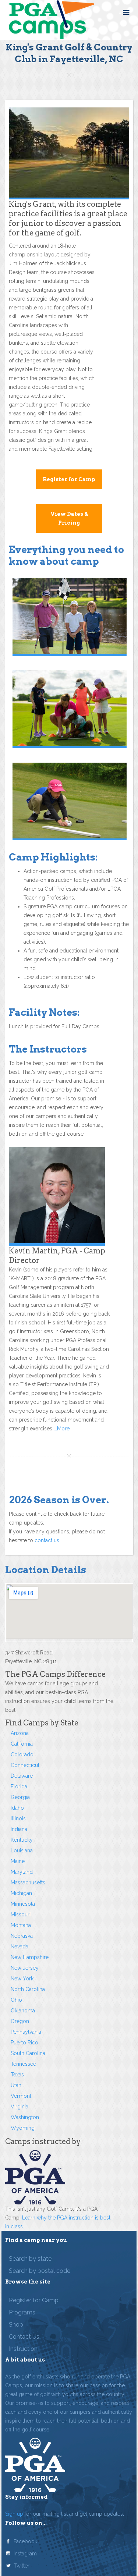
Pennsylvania (26, 2032)
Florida (19, 1786)
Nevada (20, 1947)
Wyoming (23, 2128)
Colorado (22, 1754)
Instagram (25, 2554)
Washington (25, 2117)
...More (61, 1429)
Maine (18, 1861)
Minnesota (23, 1904)
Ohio (16, 2000)
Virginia (20, 2107)
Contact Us (24, 2337)
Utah (16, 2085)
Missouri (21, 1915)
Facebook (25, 2541)
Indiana (19, 1829)
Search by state (30, 2259)
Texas (17, 2075)
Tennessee (23, 2064)
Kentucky (22, 1840)
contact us (47, 1540)
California (22, 1744)
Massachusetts (28, 1883)
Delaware (22, 1776)
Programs (22, 2312)
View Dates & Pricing (69, 518)
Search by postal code (40, 2271)
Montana (21, 1925)
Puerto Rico (24, 2043)
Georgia (20, 1797)
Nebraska (22, 1936)
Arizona (20, 1733)
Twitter (22, 2566)
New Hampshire (30, 1957)
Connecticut (25, 1765)
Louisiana (22, 1851)
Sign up (14, 2514)
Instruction (23, 2349)
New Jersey (25, 1968)
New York (22, 1979)
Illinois (18, 1819)
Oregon (20, 2021)
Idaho (17, 1808)
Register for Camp (69, 479)
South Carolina (28, 2053)
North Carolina (28, 1989)
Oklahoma (23, 2011)
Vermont (21, 2096)
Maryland (22, 1872)
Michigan (21, 1893)
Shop (16, 2325)
